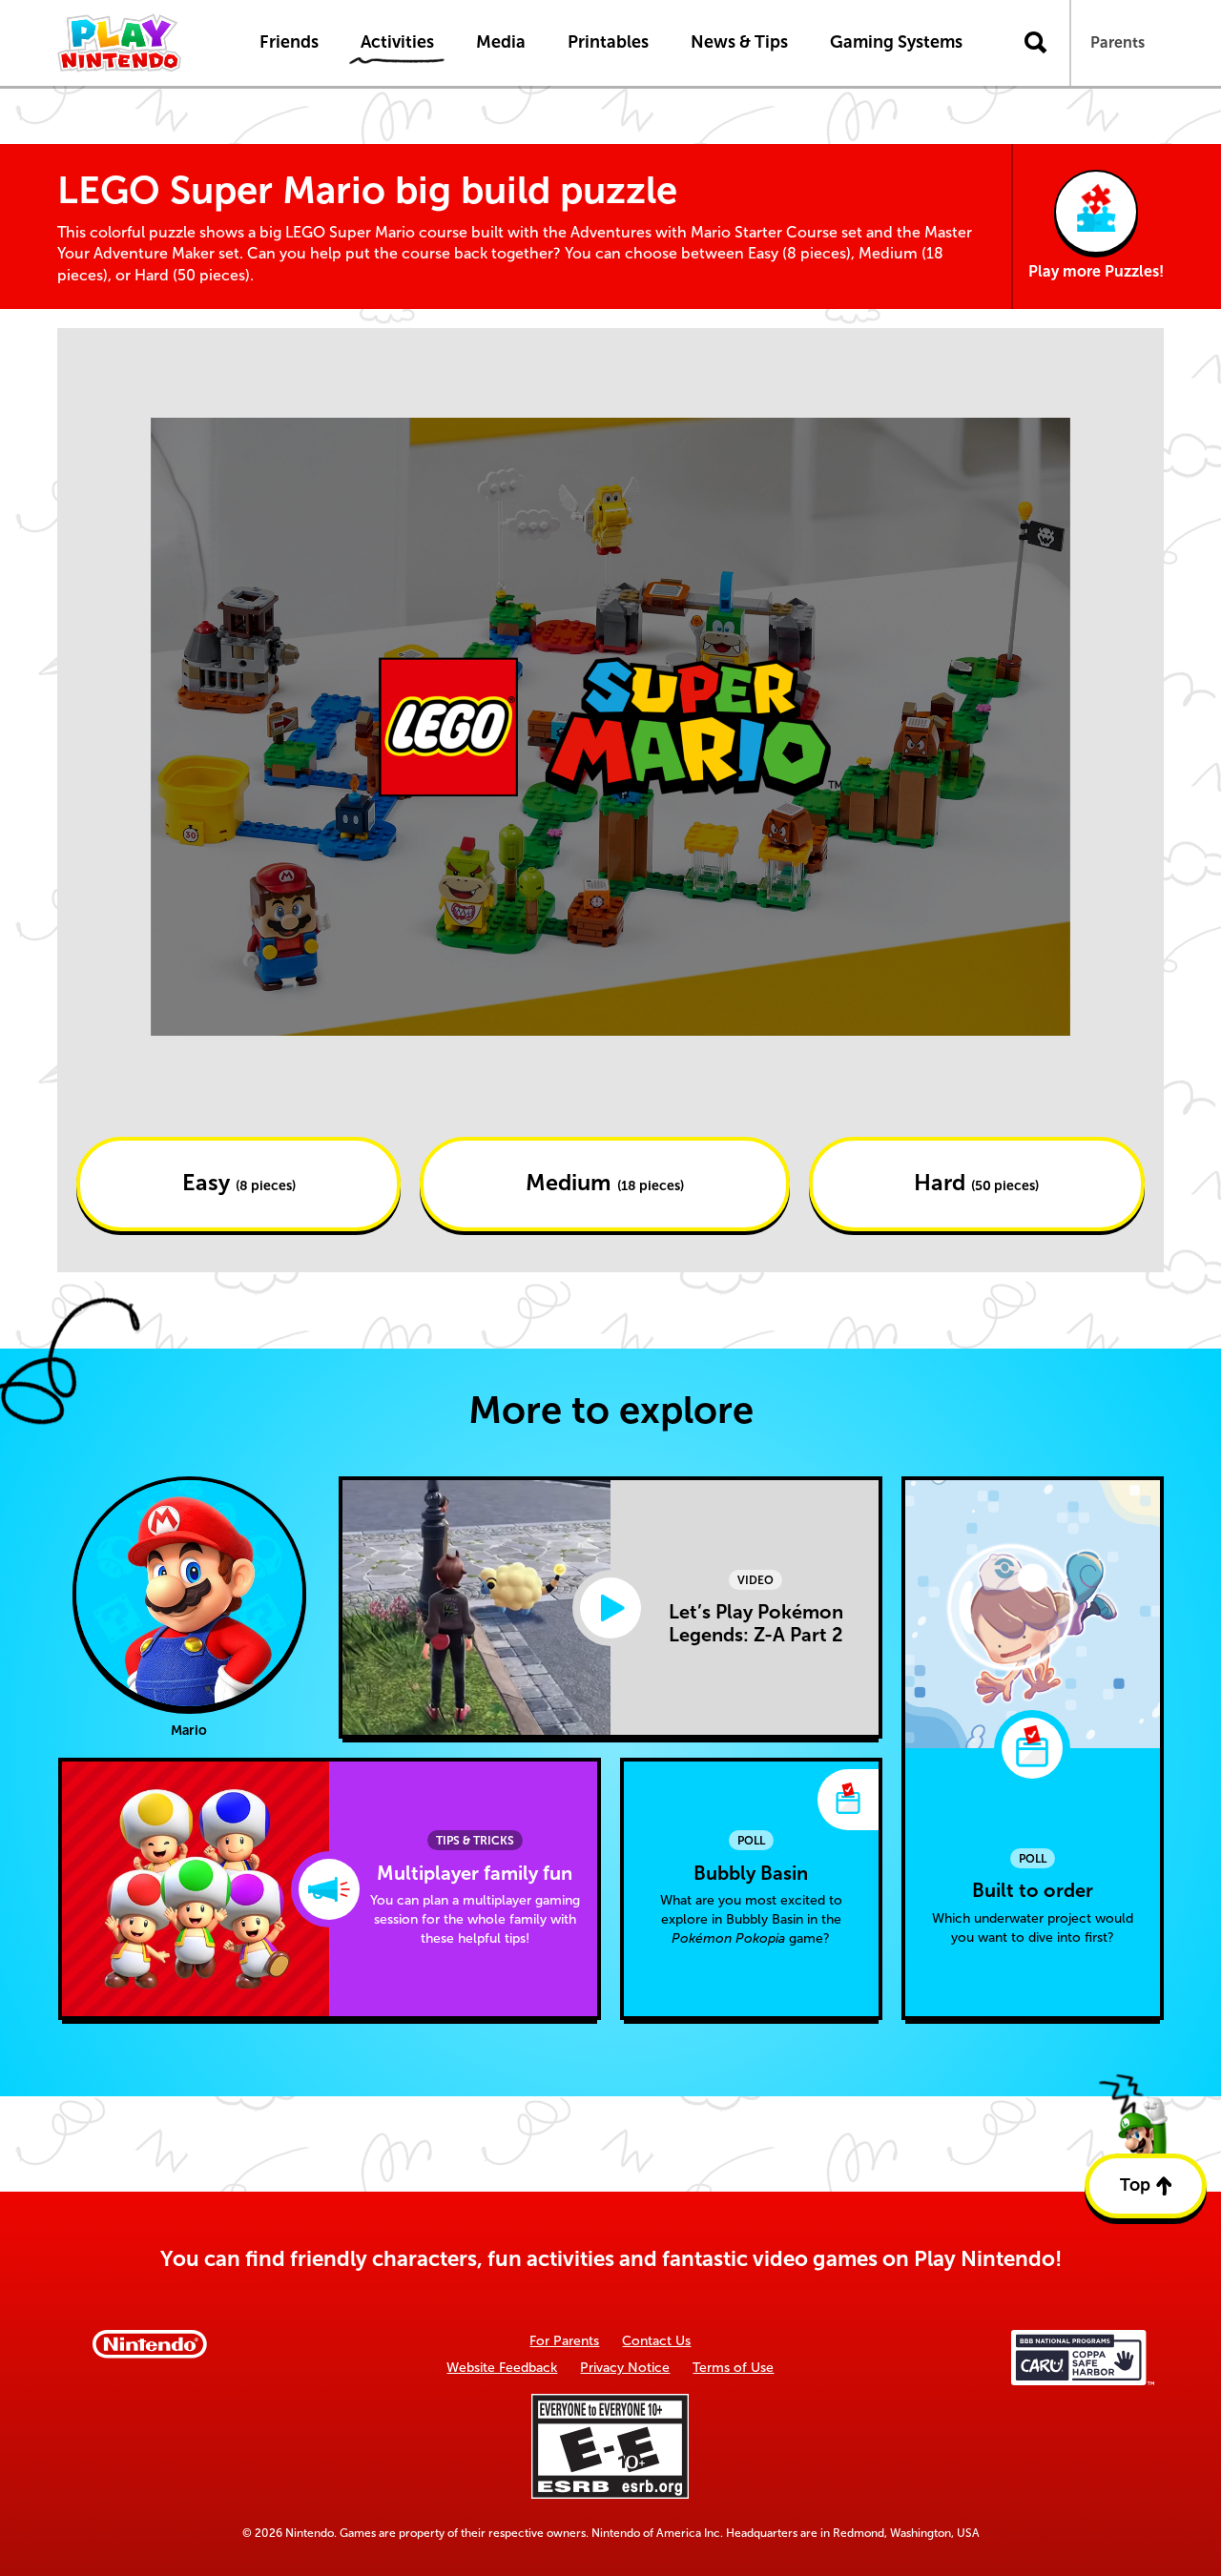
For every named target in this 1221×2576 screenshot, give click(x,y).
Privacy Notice (625, 2368)
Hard (976, 1183)
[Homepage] (138, 43)
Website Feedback (502, 2368)
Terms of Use (733, 2368)
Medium (605, 1183)
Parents (1118, 42)
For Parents (564, 2341)
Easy (239, 1183)
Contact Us (656, 2341)
